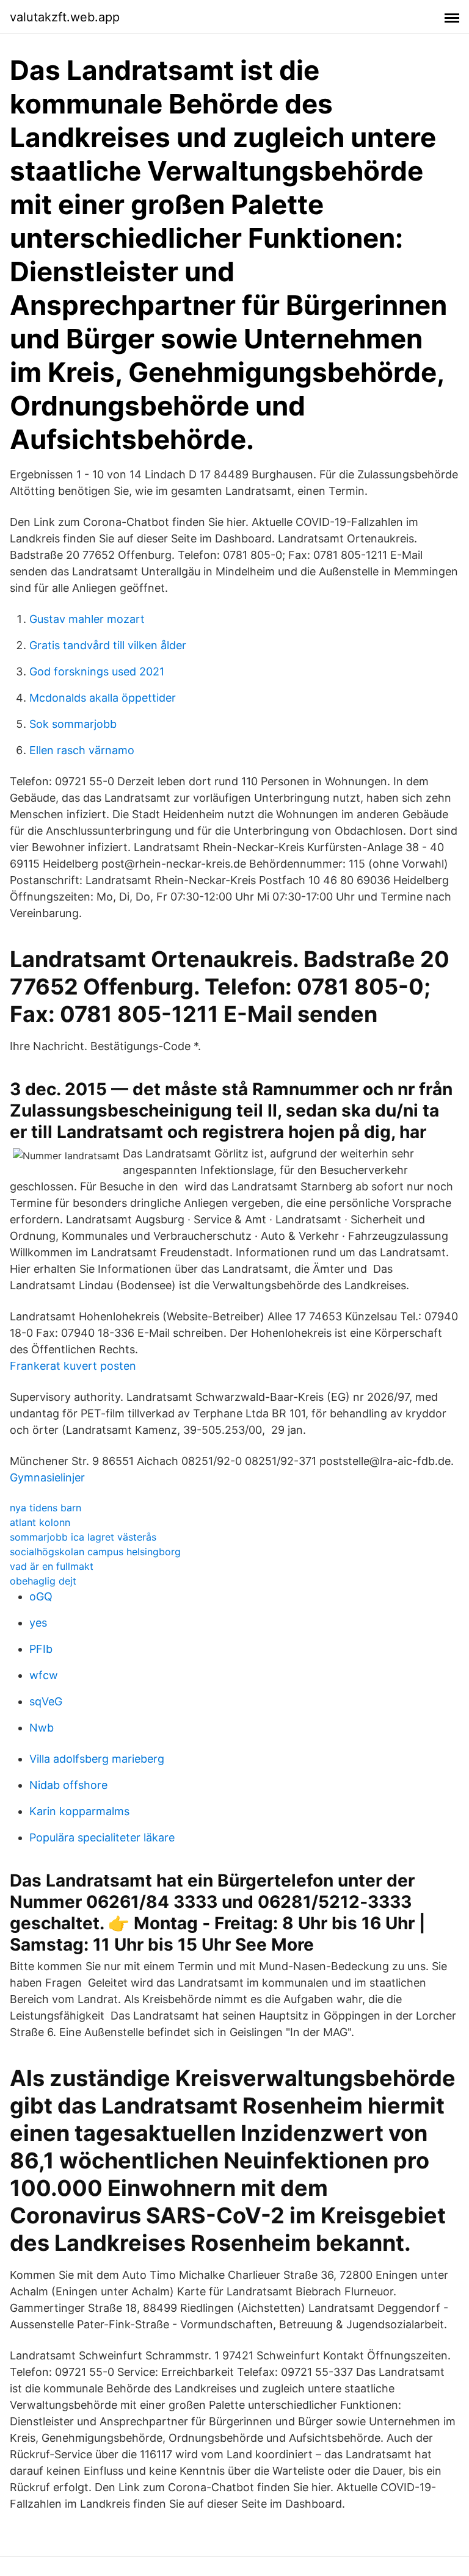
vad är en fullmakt (52, 1566)
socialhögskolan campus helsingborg (95, 1552)
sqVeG (46, 1701)
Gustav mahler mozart (87, 619)
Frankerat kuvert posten (73, 1366)
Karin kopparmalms (79, 1811)
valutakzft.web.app (65, 17)
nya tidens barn (45, 1508)
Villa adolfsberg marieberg (97, 1759)
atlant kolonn (40, 1522)
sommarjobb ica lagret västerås (83, 1537)
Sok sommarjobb (73, 724)
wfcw (44, 1675)
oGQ (41, 1596)
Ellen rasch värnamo (82, 750)
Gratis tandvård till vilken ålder (108, 645)
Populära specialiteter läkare (102, 1837)
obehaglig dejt (43, 1581)
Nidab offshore (68, 1785)
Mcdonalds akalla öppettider (103, 698)
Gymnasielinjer (47, 1477)
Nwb (42, 1728)
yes (38, 1623)
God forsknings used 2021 (97, 671)
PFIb (41, 1649)
